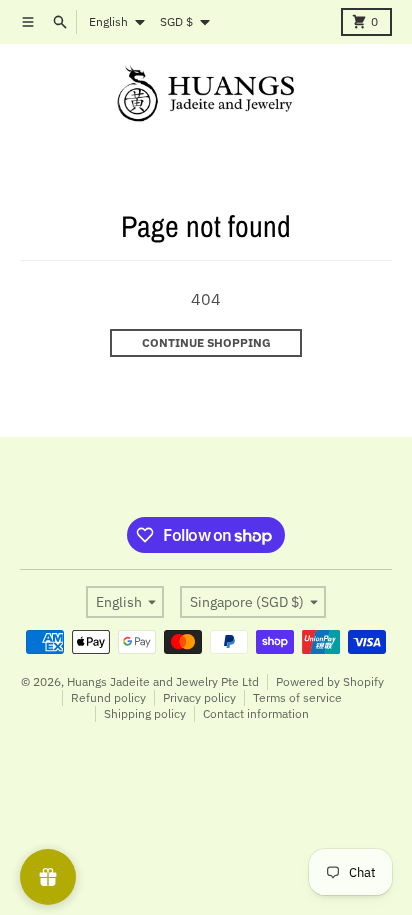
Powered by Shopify (330, 681)
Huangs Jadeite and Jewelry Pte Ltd (163, 681)
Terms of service (297, 697)
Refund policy (108, 697)
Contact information (256, 713)
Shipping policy (145, 713)
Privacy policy (199, 697)
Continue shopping (206, 342)
